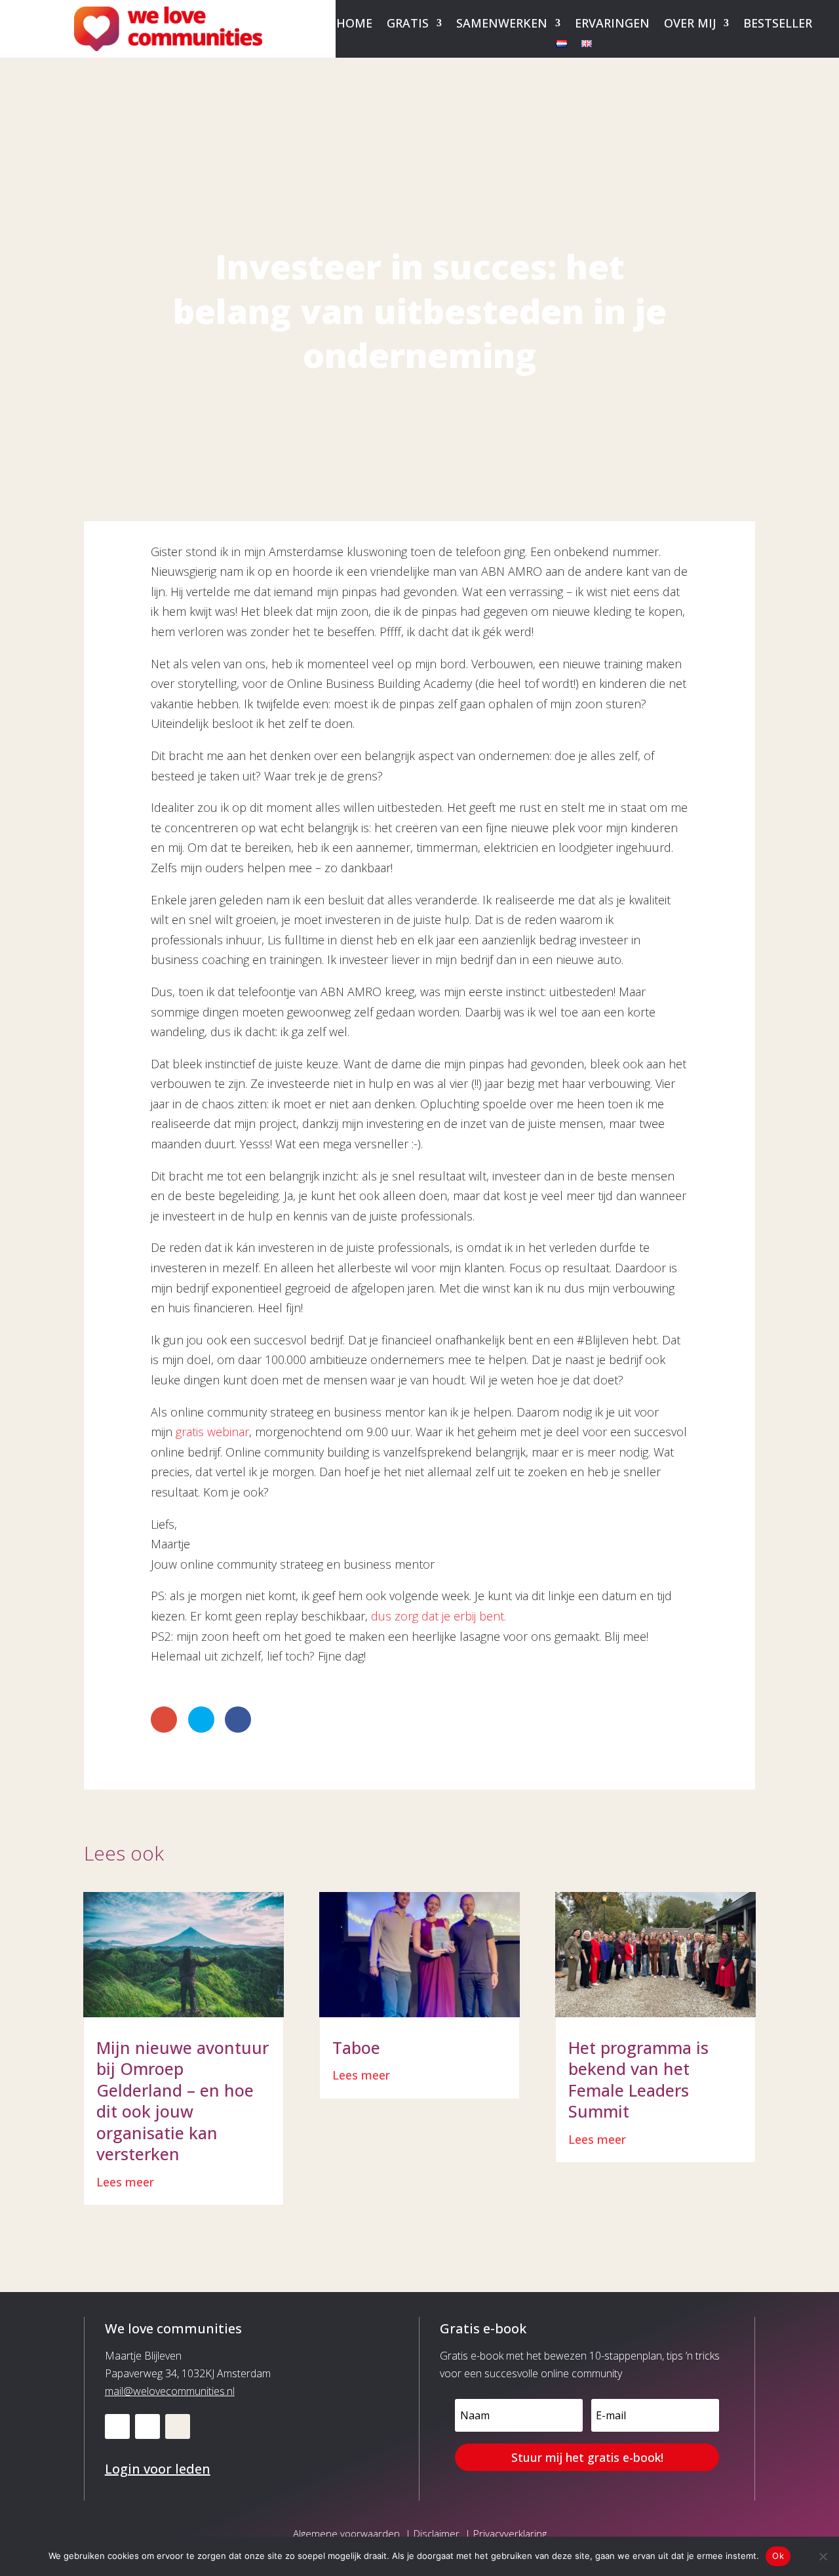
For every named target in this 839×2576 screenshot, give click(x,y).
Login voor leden (158, 2469)
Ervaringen (612, 25)
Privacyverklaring (510, 2533)
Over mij (690, 25)
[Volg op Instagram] (178, 2426)
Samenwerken (502, 25)
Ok (778, 2556)
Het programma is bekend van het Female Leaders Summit (638, 2080)
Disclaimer (437, 2533)
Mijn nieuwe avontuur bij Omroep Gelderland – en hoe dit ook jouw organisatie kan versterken (183, 2101)
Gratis (408, 25)
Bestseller (778, 25)
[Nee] (823, 2556)
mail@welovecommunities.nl (170, 2391)
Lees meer (125, 2182)
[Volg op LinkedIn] (117, 2426)
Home (354, 25)
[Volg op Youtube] (147, 2426)
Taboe (356, 2047)
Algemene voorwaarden (346, 2533)
